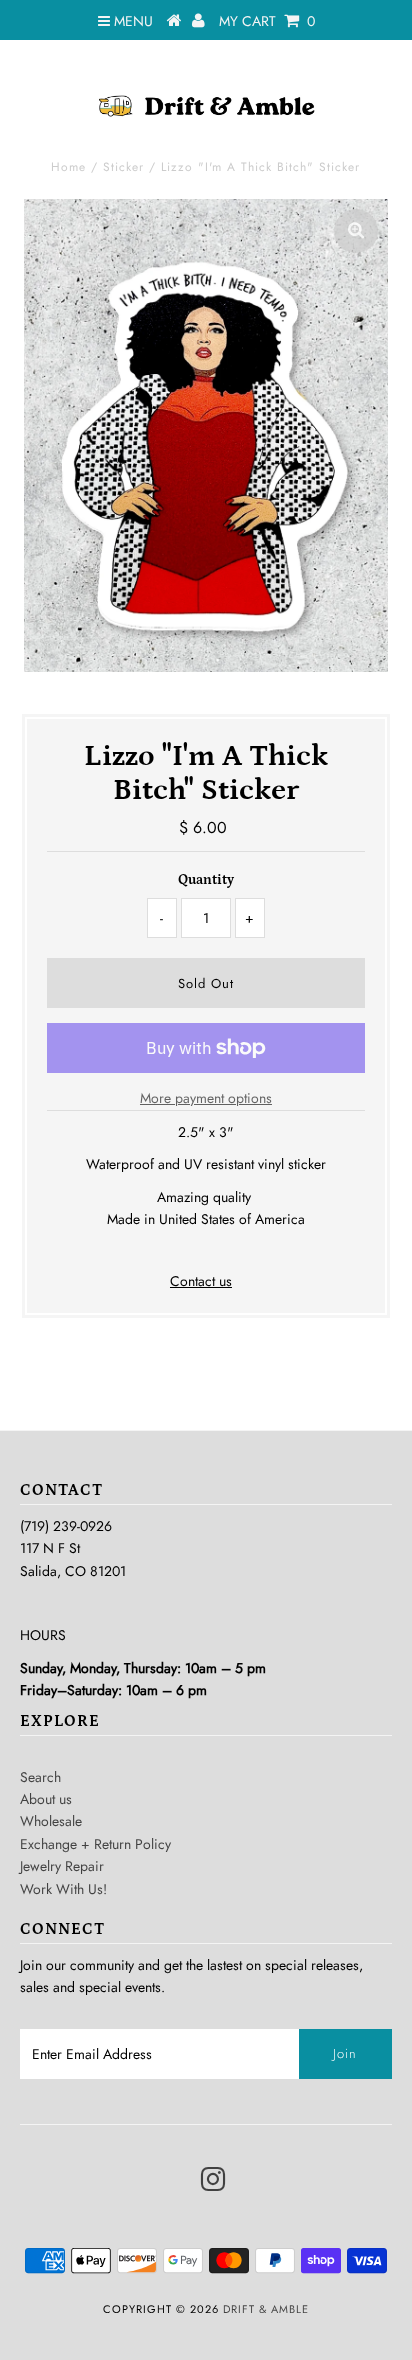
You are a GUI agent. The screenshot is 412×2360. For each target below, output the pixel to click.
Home (68, 167)
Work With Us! (63, 1889)
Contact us (201, 1281)
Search (40, 1777)
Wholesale (51, 1821)
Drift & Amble (266, 2309)
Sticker (123, 167)
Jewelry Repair (62, 1866)
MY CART (267, 21)
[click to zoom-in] (356, 231)
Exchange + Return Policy (95, 1844)
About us (46, 1799)
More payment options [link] (206, 1098)
